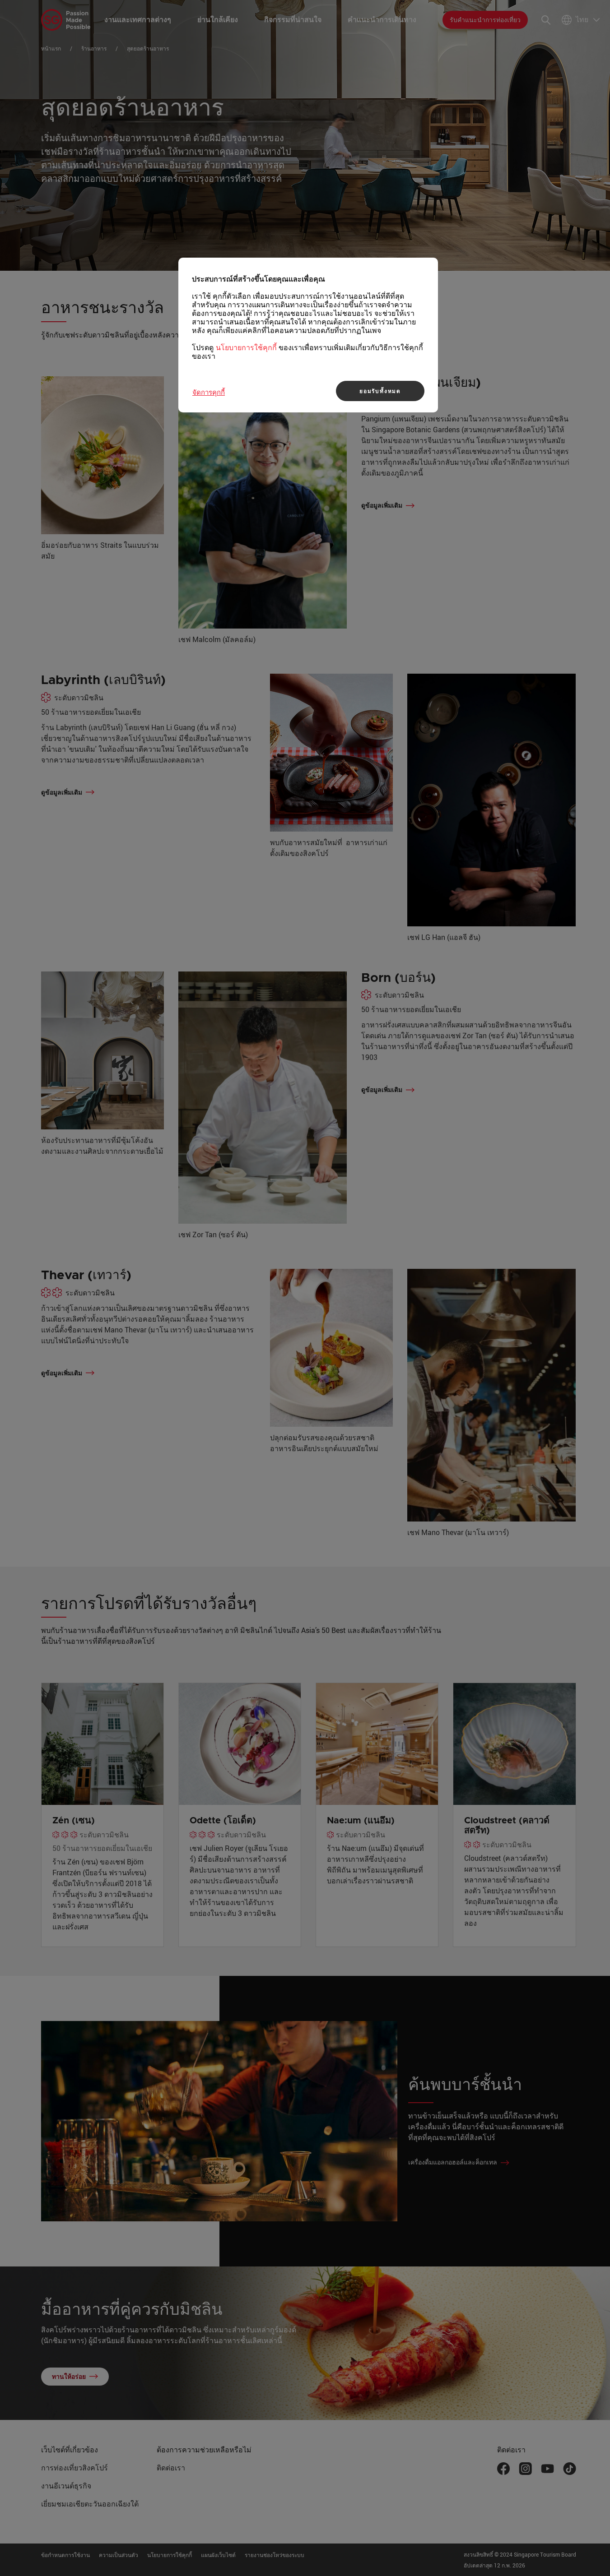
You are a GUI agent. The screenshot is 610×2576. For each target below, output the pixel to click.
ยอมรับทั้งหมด (380, 391)
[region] (308, 335)
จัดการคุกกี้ (209, 392)
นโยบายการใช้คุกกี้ (246, 347)
